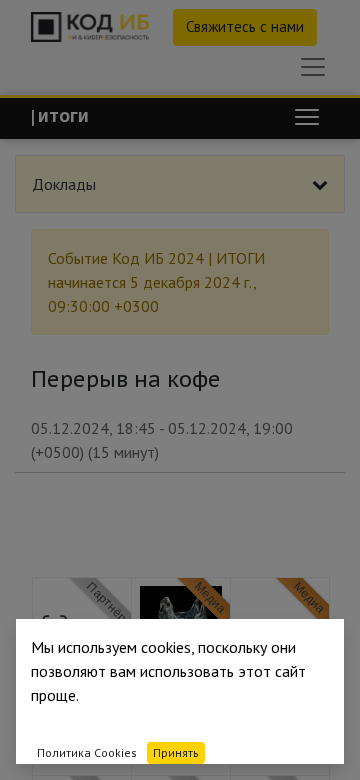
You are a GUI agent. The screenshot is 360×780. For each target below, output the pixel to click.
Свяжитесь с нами (245, 26)
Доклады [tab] (64, 184)
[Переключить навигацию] (307, 117)
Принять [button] (176, 752)
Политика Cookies (87, 752)
